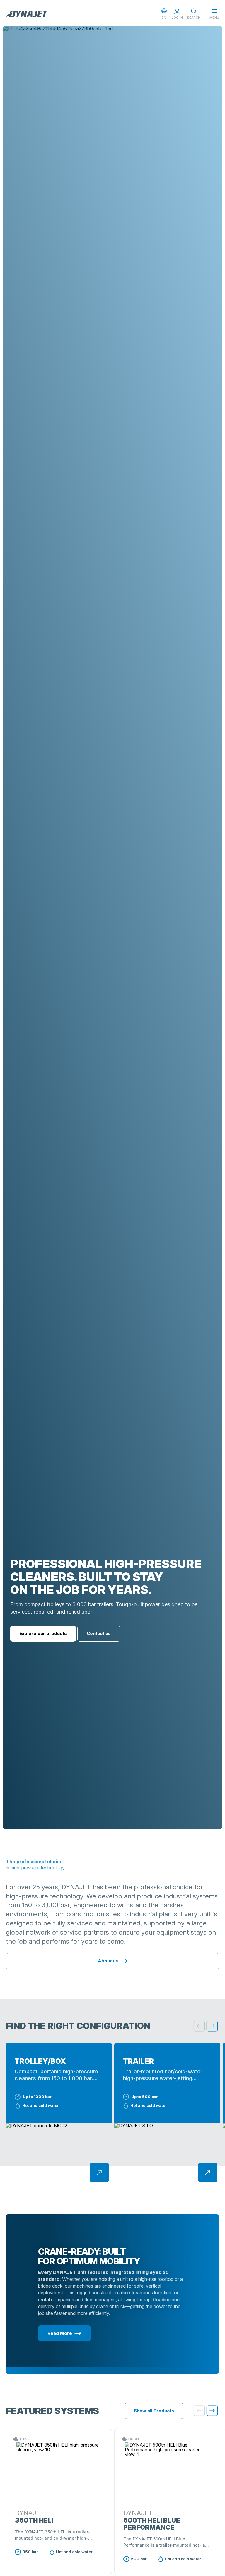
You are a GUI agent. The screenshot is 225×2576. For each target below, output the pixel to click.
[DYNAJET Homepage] (27, 14)
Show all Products (154, 2411)
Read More (60, 2333)
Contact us (99, 1633)
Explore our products (43, 1633)
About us (108, 1961)
